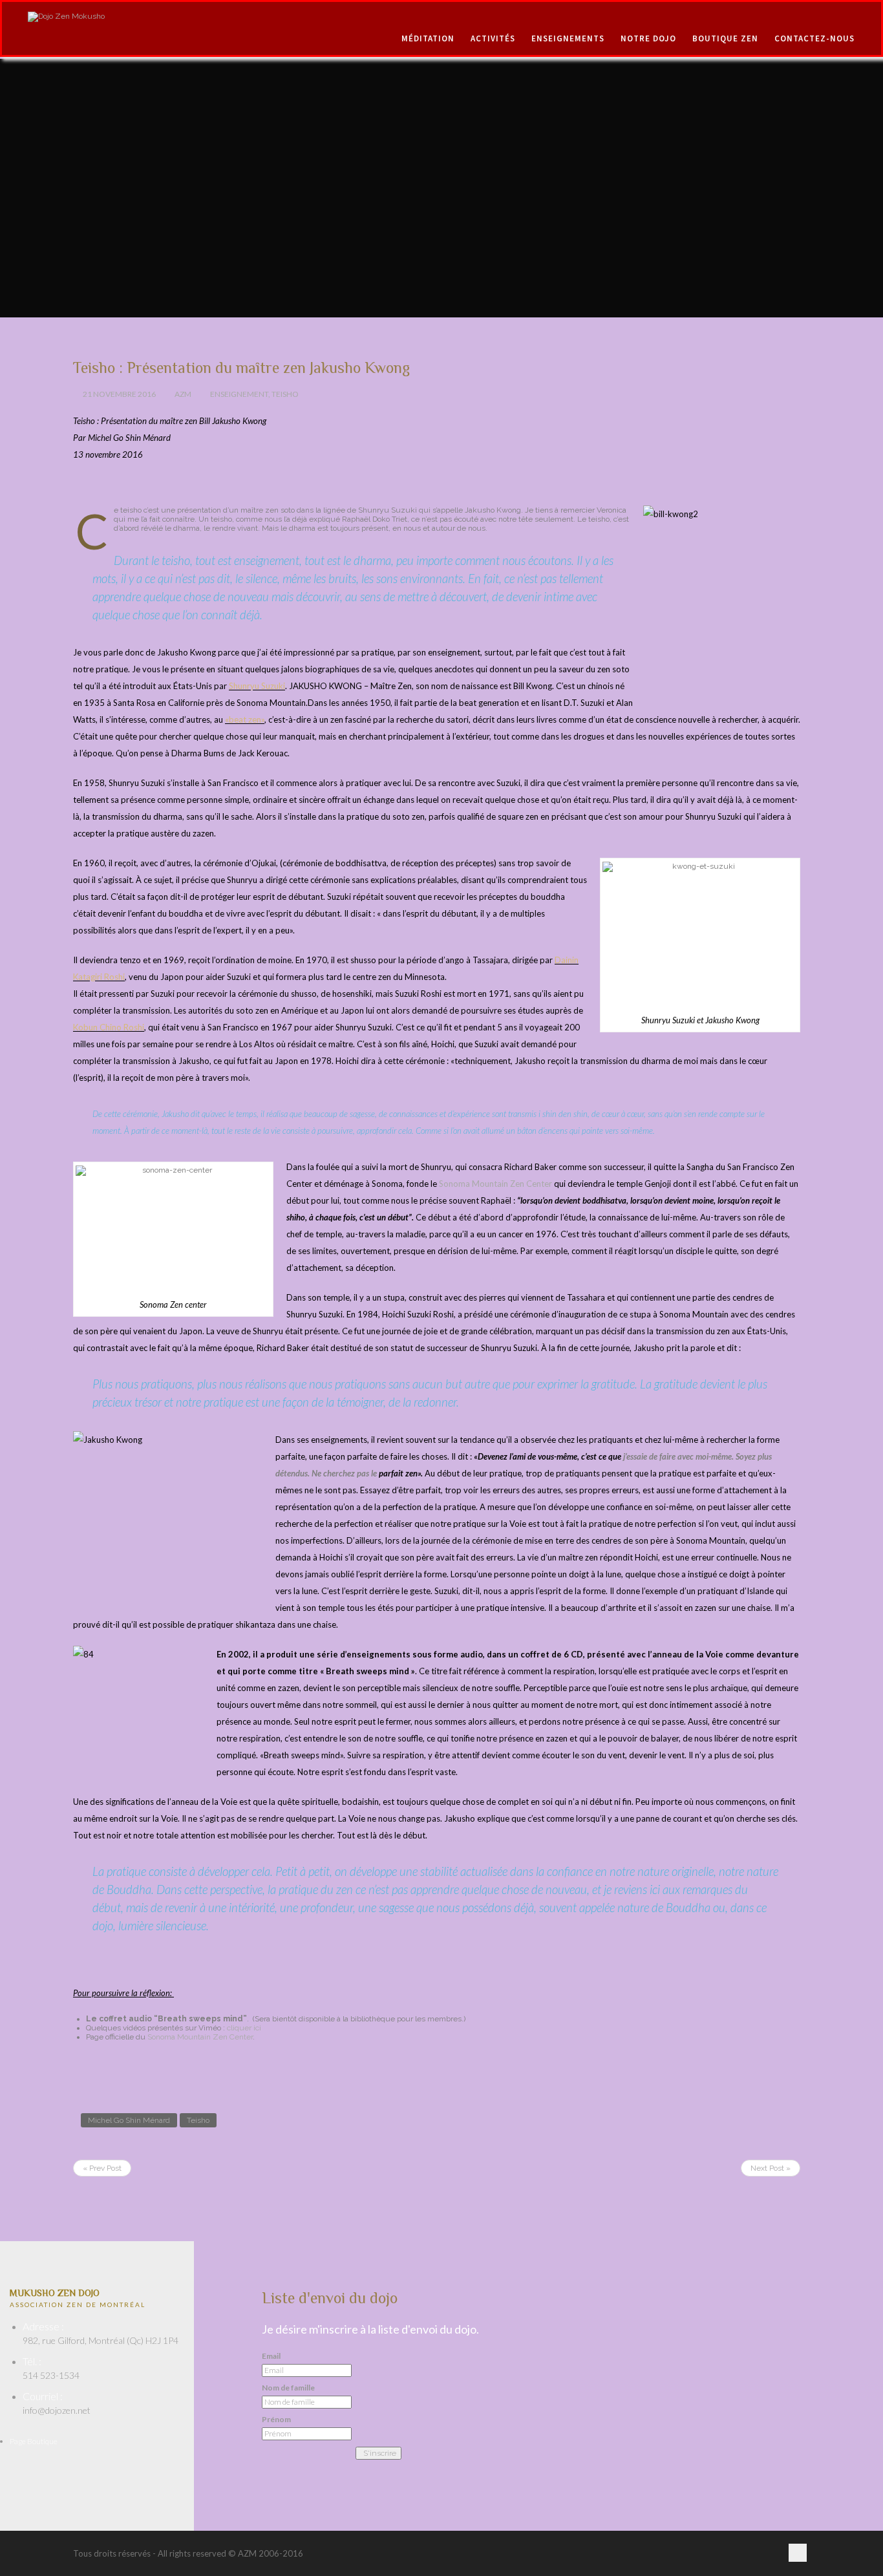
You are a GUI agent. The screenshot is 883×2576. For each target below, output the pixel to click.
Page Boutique (34, 2441)
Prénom (276, 2420)
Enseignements (568, 38)
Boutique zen (725, 38)
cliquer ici (244, 2028)
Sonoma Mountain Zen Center (495, 1184)
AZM (183, 394)
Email (271, 2356)
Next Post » (771, 2168)
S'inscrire (380, 2453)
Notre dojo (648, 38)
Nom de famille (288, 2388)
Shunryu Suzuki (257, 686)
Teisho (285, 394)
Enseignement (239, 394)
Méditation (428, 38)
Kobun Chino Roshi (109, 1027)
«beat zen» (245, 719)
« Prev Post (102, 2168)
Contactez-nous (814, 38)
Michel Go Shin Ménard (129, 2120)
